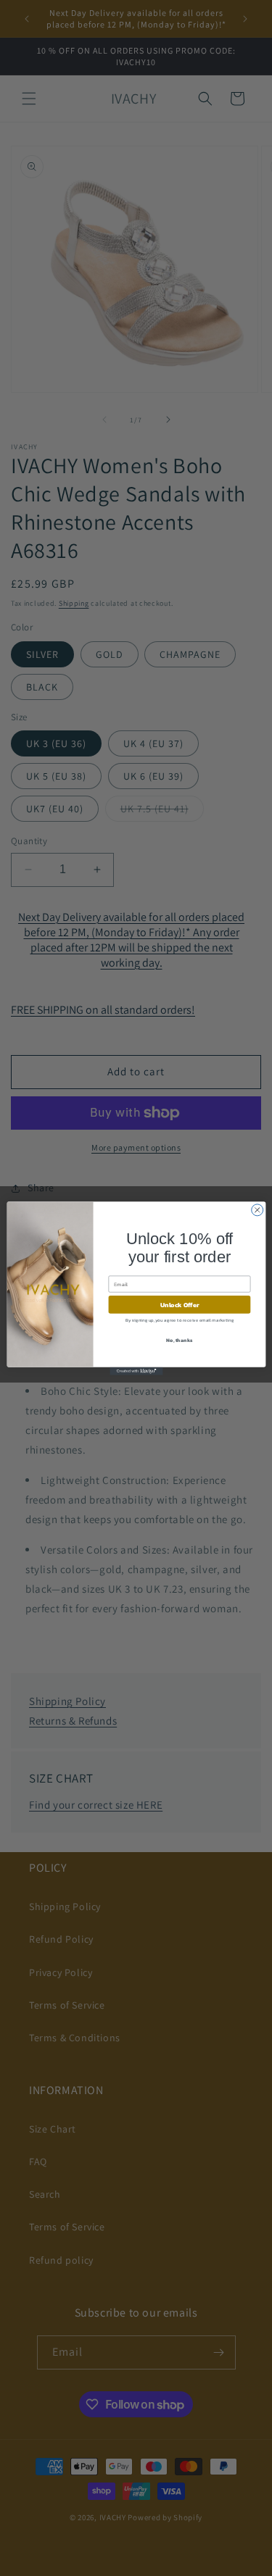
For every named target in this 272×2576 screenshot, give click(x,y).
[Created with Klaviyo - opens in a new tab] (136, 1371)
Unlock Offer (179, 1304)
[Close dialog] (257, 1209)
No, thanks (179, 1339)
